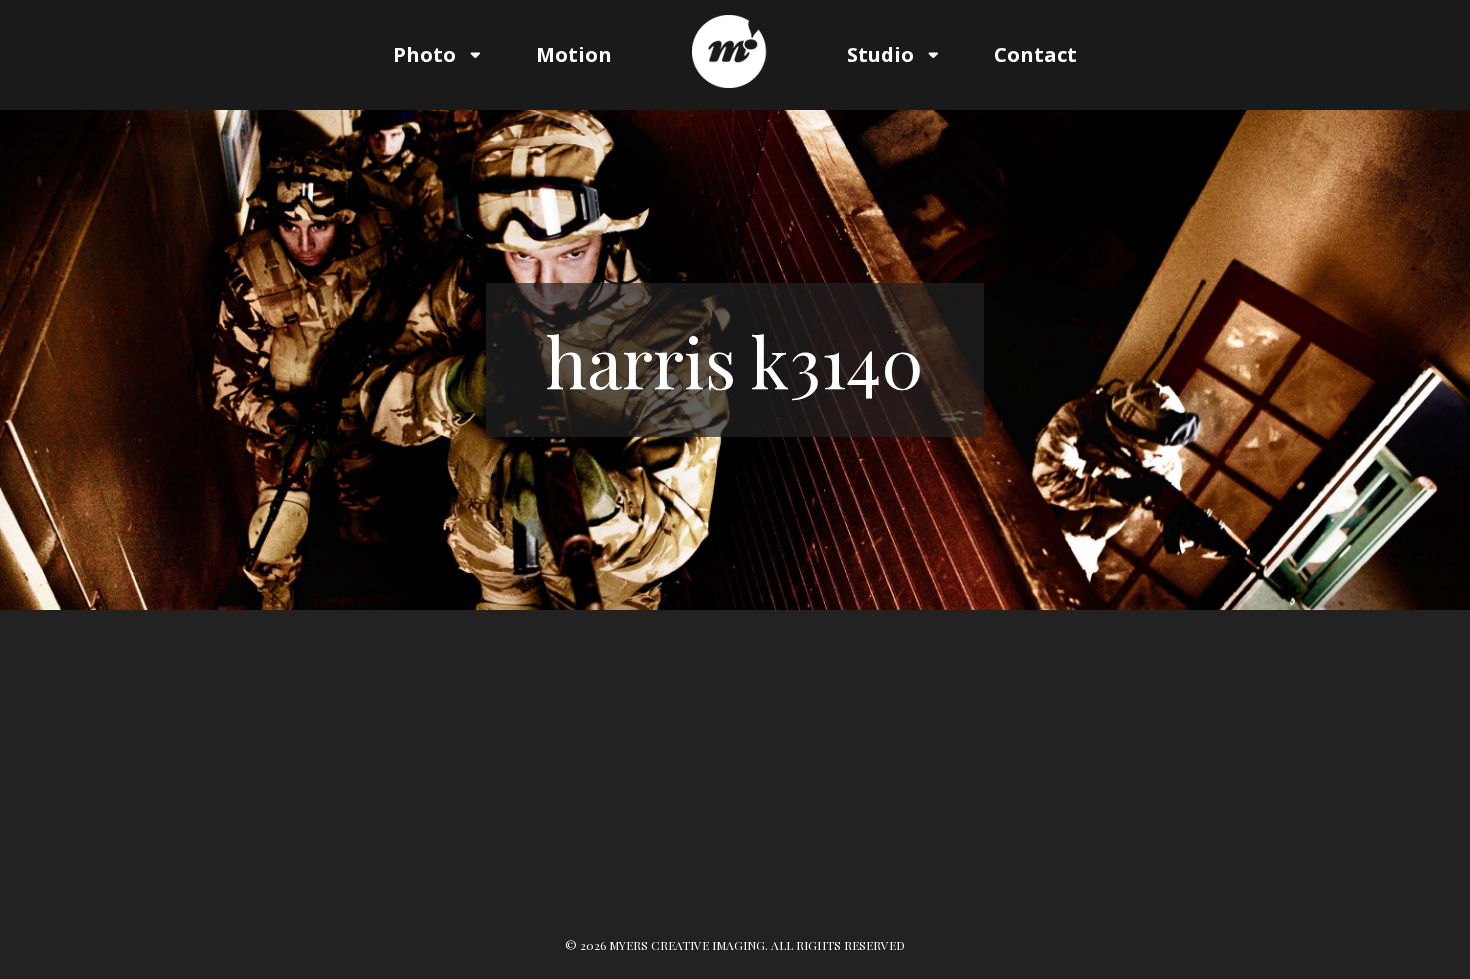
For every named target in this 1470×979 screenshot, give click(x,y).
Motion (574, 54)
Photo (424, 54)
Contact (1035, 54)
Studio (880, 54)
